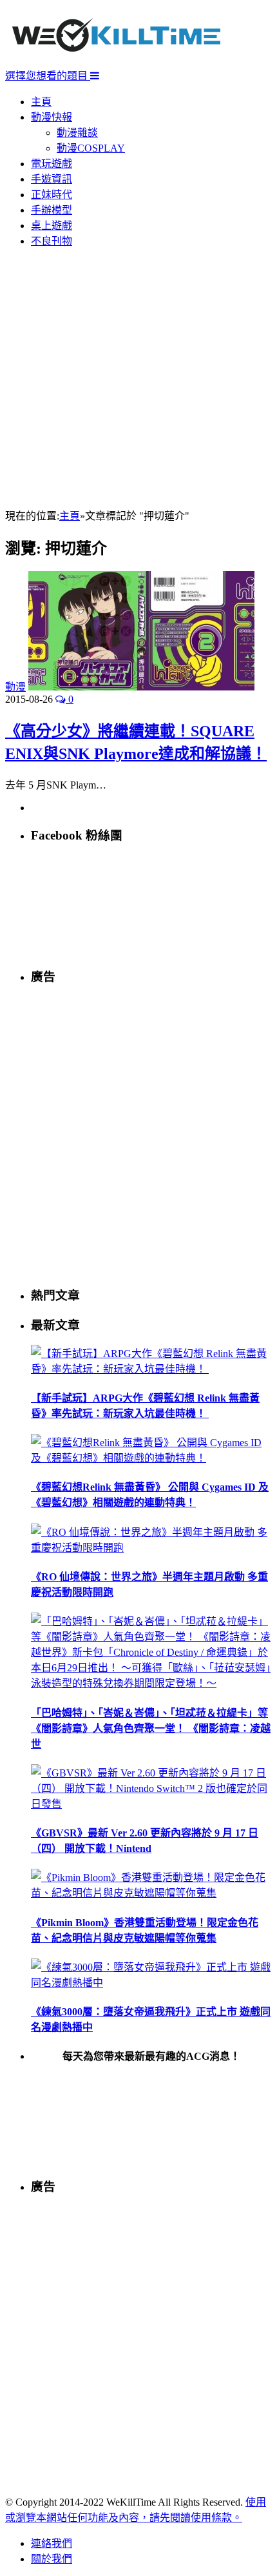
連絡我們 (52, 2543)
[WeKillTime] (116, 61)
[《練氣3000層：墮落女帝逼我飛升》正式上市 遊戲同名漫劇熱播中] (151, 1983)
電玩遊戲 (52, 164)
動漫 (15, 687)
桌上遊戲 (52, 226)
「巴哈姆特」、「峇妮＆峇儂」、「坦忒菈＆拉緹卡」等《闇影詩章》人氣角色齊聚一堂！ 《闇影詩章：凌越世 (151, 1728)
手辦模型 (52, 210)
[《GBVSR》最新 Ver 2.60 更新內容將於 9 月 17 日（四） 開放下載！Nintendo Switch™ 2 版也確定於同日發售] (151, 1804)
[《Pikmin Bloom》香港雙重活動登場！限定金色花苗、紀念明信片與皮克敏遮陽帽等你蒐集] (151, 1893)
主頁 (41, 102)
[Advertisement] (138, 379)
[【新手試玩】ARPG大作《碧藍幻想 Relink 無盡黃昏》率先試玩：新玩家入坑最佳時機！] (151, 1369)
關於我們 (52, 2559)
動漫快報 (52, 117)
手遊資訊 (52, 179)
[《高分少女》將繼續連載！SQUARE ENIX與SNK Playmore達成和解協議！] (141, 687)
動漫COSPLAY (91, 148)
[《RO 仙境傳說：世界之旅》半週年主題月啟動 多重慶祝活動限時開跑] (151, 1548)
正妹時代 (52, 195)
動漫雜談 (77, 133)
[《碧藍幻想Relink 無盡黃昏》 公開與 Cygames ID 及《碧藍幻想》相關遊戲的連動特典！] (151, 1458)
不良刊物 (52, 241)
